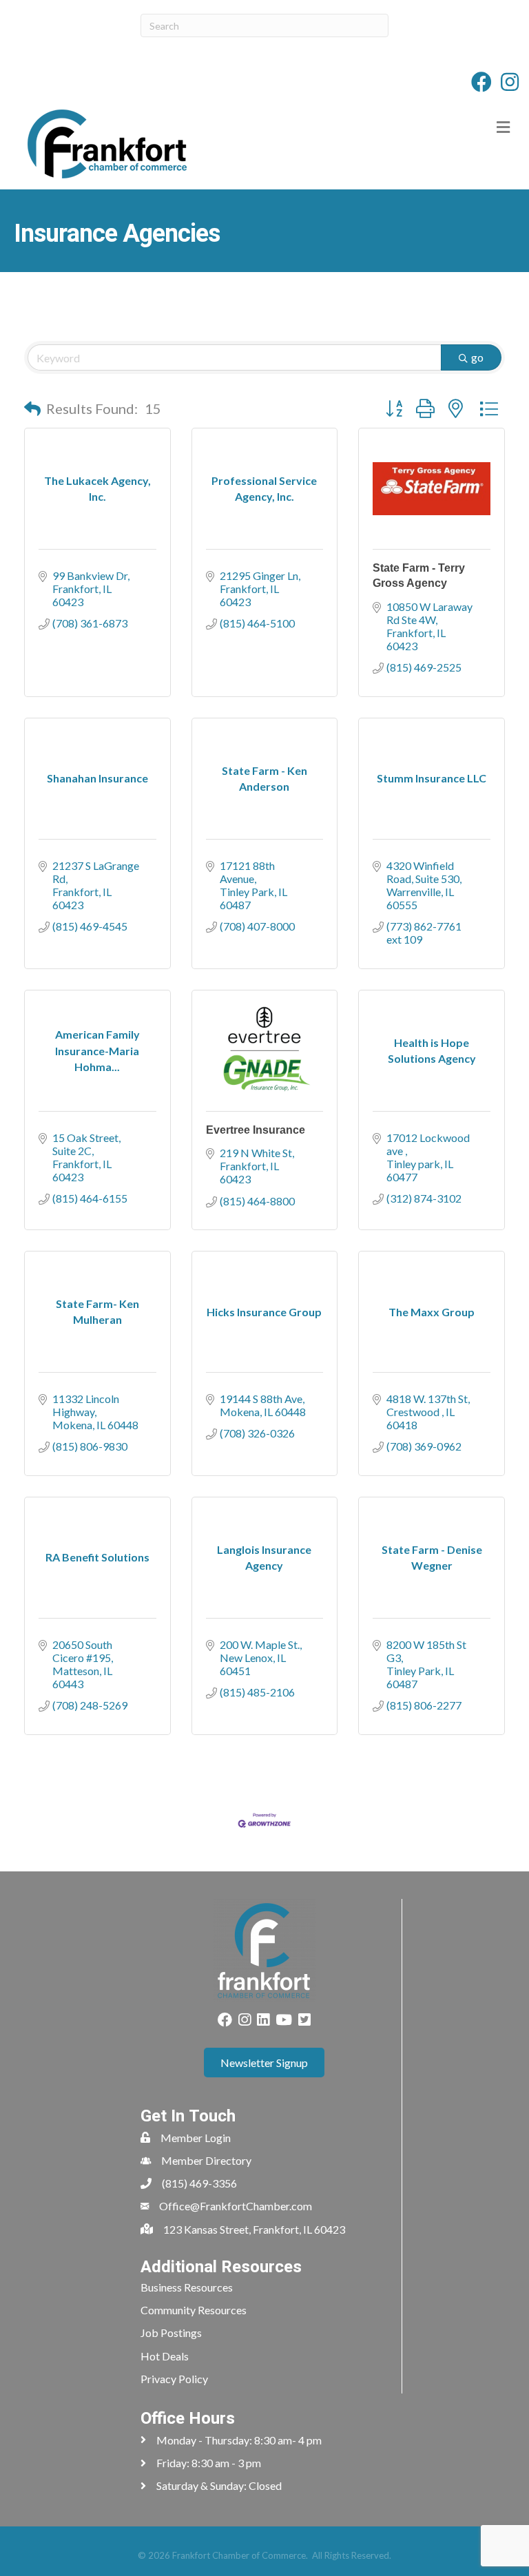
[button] (32, 408)
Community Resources (194, 2310)
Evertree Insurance (256, 1130)
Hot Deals (165, 2356)
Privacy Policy (174, 2379)
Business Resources (187, 2287)
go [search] (477, 357)
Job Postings (171, 2333)
